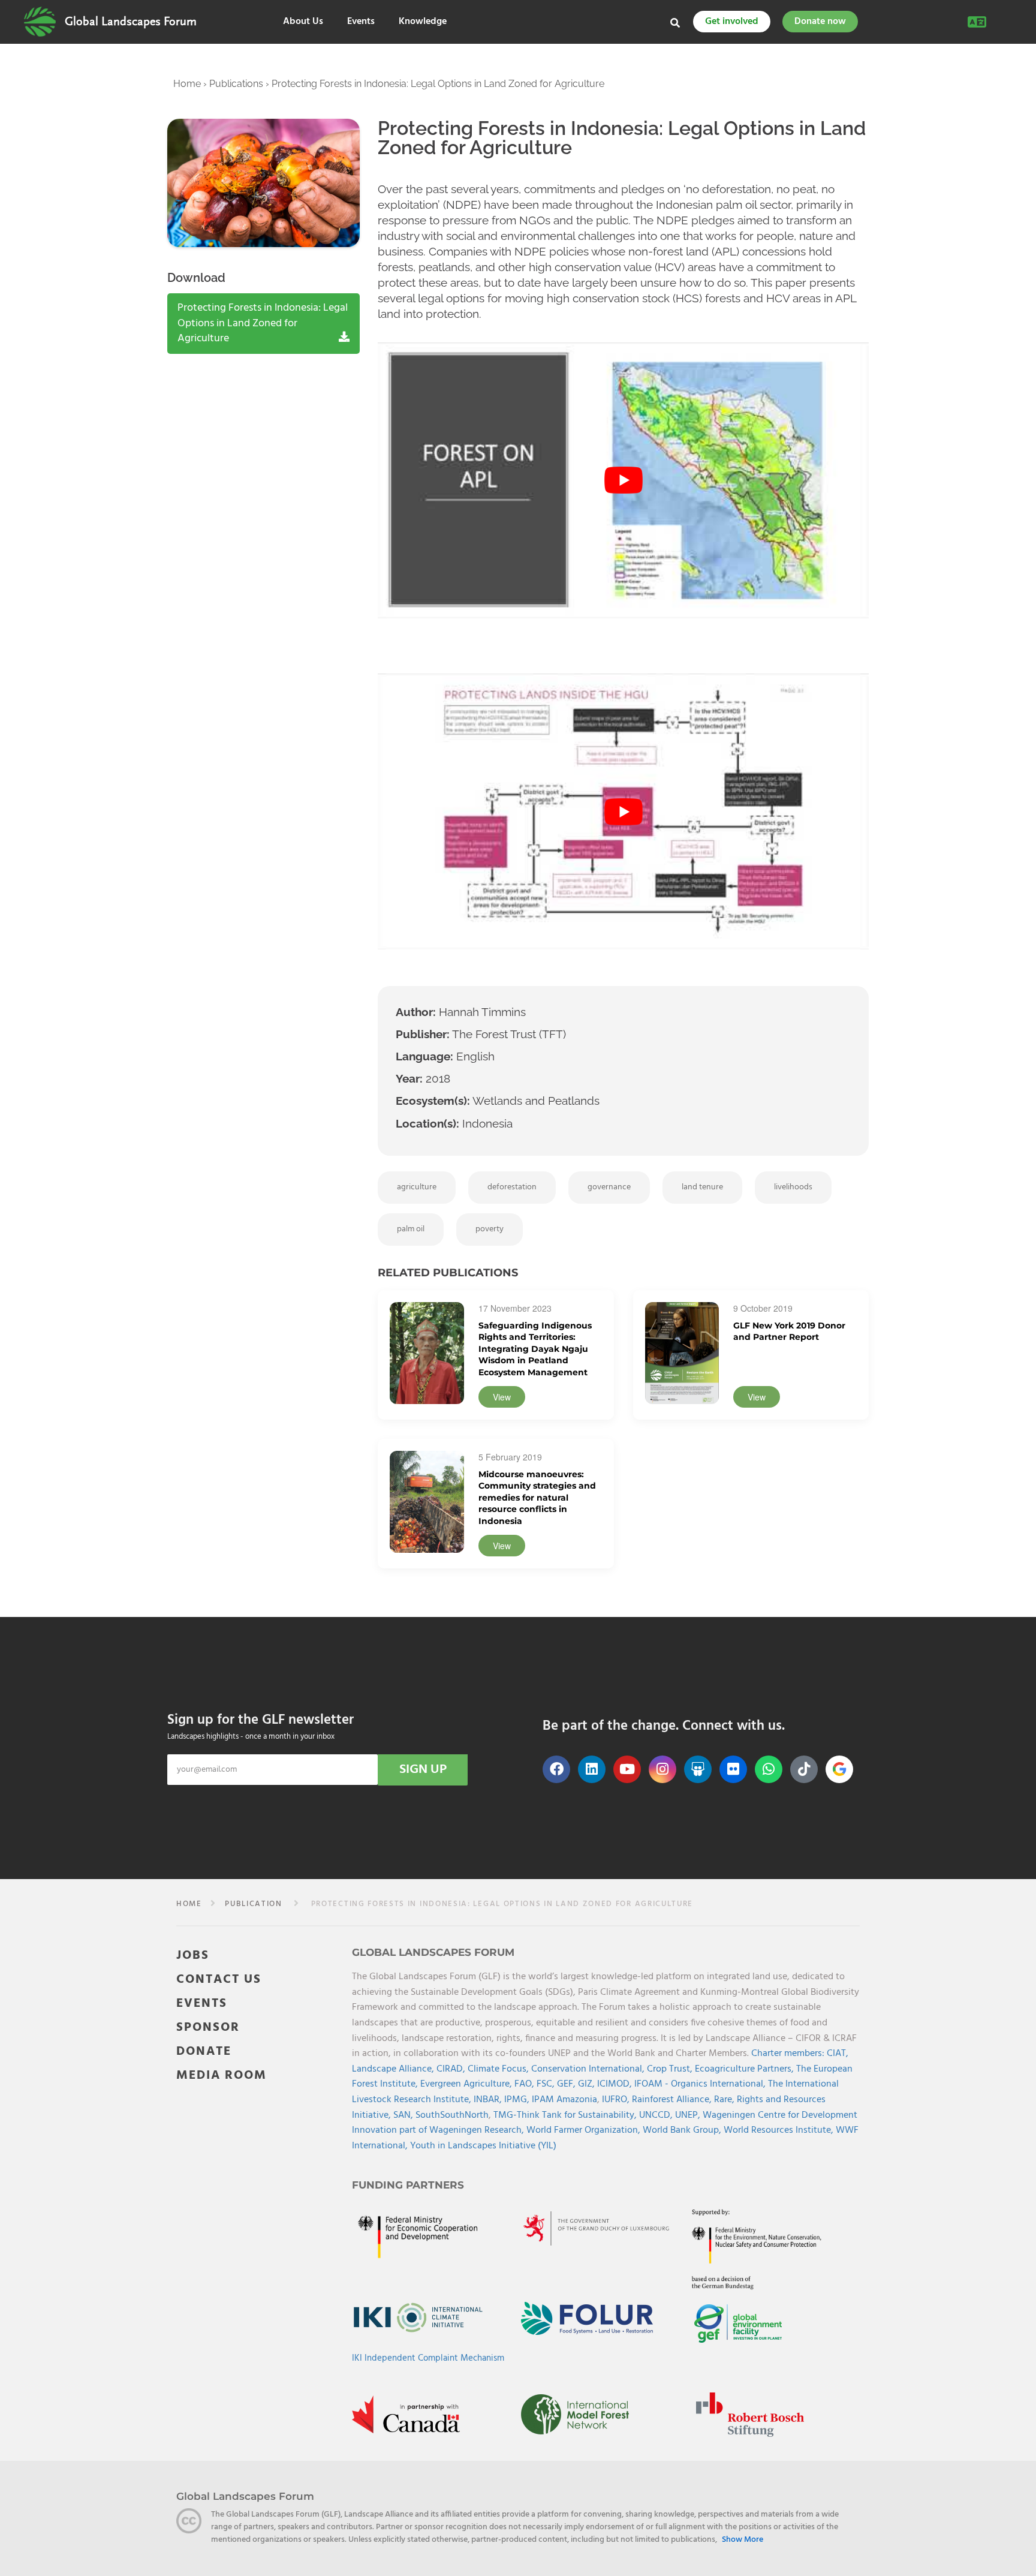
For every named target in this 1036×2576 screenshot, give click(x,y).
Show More (743, 2540)
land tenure (702, 1187)
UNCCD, (657, 2115)
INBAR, (489, 2100)
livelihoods (793, 1187)
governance (609, 1187)
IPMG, (518, 2100)
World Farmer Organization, (585, 2130)
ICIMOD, (616, 2084)
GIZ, (588, 2084)
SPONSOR (208, 2027)
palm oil (411, 1229)
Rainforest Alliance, (673, 2100)
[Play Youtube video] (623, 481)
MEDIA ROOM (222, 2075)
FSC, (547, 2084)
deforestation (512, 1187)
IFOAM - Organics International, (701, 2084)
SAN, (404, 2115)
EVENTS (202, 2003)
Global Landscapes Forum (131, 22)
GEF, (567, 2084)
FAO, (525, 2084)
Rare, (725, 2100)
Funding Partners (408, 2184)
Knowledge (423, 22)
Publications (236, 84)
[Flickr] (733, 1769)
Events (361, 22)
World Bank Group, (683, 2130)
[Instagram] (662, 1769)
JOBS (193, 1955)
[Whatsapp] (769, 1769)
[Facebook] (556, 1769)
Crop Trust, (671, 2069)
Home (187, 84)
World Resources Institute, (780, 2130)
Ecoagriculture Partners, (746, 2069)
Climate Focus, (499, 2069)
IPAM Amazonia (564, 2100)
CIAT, (838, 2054)
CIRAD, (452, 2069)
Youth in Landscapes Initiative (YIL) (483, 2145)
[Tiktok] (804, 1769)
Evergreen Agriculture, (467, 2084)
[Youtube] (627, 1769)
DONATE (204, 2051)
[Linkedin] (592, 1769)
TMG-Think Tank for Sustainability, (566, 2115)
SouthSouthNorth (452, 2115)
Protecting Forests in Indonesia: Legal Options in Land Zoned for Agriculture (263, 323)
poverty (490, 1229)
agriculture (417, 1187)
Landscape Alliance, (394, 2069)
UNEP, (689, 2115)
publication (254, 1904)
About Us (303, 22)
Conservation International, (589, 2069)
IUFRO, (617, 2100)
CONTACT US (219, 1979)
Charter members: (788, 2054)
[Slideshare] (698, 1769)
